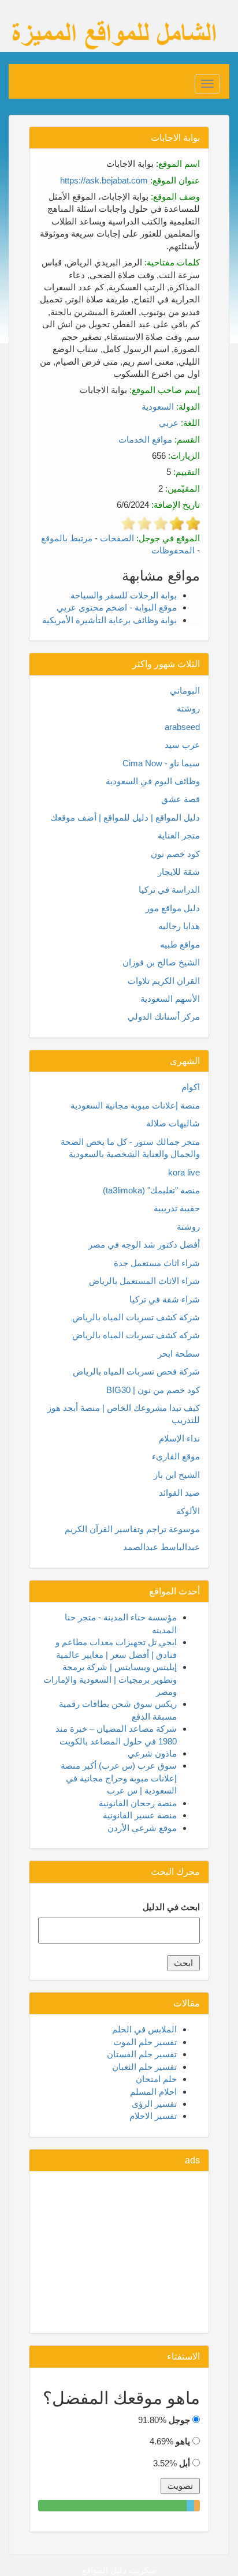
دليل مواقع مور (173, 908)
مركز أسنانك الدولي (164, 1016)
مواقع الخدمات (145, 439)
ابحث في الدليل (171, 1907)
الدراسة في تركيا (169, 890)
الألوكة (188, 1511)
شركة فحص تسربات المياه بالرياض (136, 1371)
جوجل (179, 2420)
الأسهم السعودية (170, 999)
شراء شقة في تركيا (165, 1299)
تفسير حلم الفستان (142, 2054)
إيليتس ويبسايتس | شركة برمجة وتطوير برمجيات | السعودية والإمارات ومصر (110, 1679)
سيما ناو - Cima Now (161, 763)
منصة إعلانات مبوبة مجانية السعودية (135, 1105)
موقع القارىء (176, 1456)
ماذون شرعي (152, 1753)
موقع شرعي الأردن (142, 1828)
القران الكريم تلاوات (164, 981)
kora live (184, 1172)
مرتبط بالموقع (67, 538)
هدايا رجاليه (179, 926)
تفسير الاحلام (153, 2116)
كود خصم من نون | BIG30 (153, 1390)
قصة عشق (181, 799)
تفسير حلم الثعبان (144, 2067)
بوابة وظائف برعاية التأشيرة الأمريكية (109, 620)
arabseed (182, 727)
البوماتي (185, 690)
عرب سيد (182, 745)
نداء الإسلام (179, 1438)
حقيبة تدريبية (177, 1208)
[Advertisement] (119, 2252)
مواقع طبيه (180, 944)
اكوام (191, 1087)
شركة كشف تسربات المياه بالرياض (136, 1317)
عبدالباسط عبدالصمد (161, 1547)
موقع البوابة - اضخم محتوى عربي (117, 607)
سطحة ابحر (179, 1353)
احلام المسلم (153, 2092)
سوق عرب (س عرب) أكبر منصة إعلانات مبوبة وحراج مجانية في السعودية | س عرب (119, 1778)
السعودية (158, 407)
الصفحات (117, 538)
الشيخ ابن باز (177, 1475)
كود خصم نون (175, 854)
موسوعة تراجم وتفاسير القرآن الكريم (132, 1529)
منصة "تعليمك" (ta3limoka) (151, 1190)
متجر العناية (179, 835)
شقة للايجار (179, 872)
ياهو (183, 2441)
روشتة (188, 708)
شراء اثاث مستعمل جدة (157, 1263)
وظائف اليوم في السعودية (153, 781)
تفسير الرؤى (154, 2104)
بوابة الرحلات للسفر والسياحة (124, 595)
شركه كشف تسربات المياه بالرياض (136, 1335)
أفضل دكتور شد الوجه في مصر (144, 1244)
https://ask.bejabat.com (104, 180)
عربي (169, 423)
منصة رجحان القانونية (138, 1803)
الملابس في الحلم (144, 2029)
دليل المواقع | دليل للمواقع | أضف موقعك (125, 817)
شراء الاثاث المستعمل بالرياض (144, 1281)
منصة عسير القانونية (140, 1815)
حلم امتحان (156, 2079)
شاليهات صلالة (173, 1123)
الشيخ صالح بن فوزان (161, 962)
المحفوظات (173, 550)
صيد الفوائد (179, 1493)
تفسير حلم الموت (145, 2042)
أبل (185, 2463)
